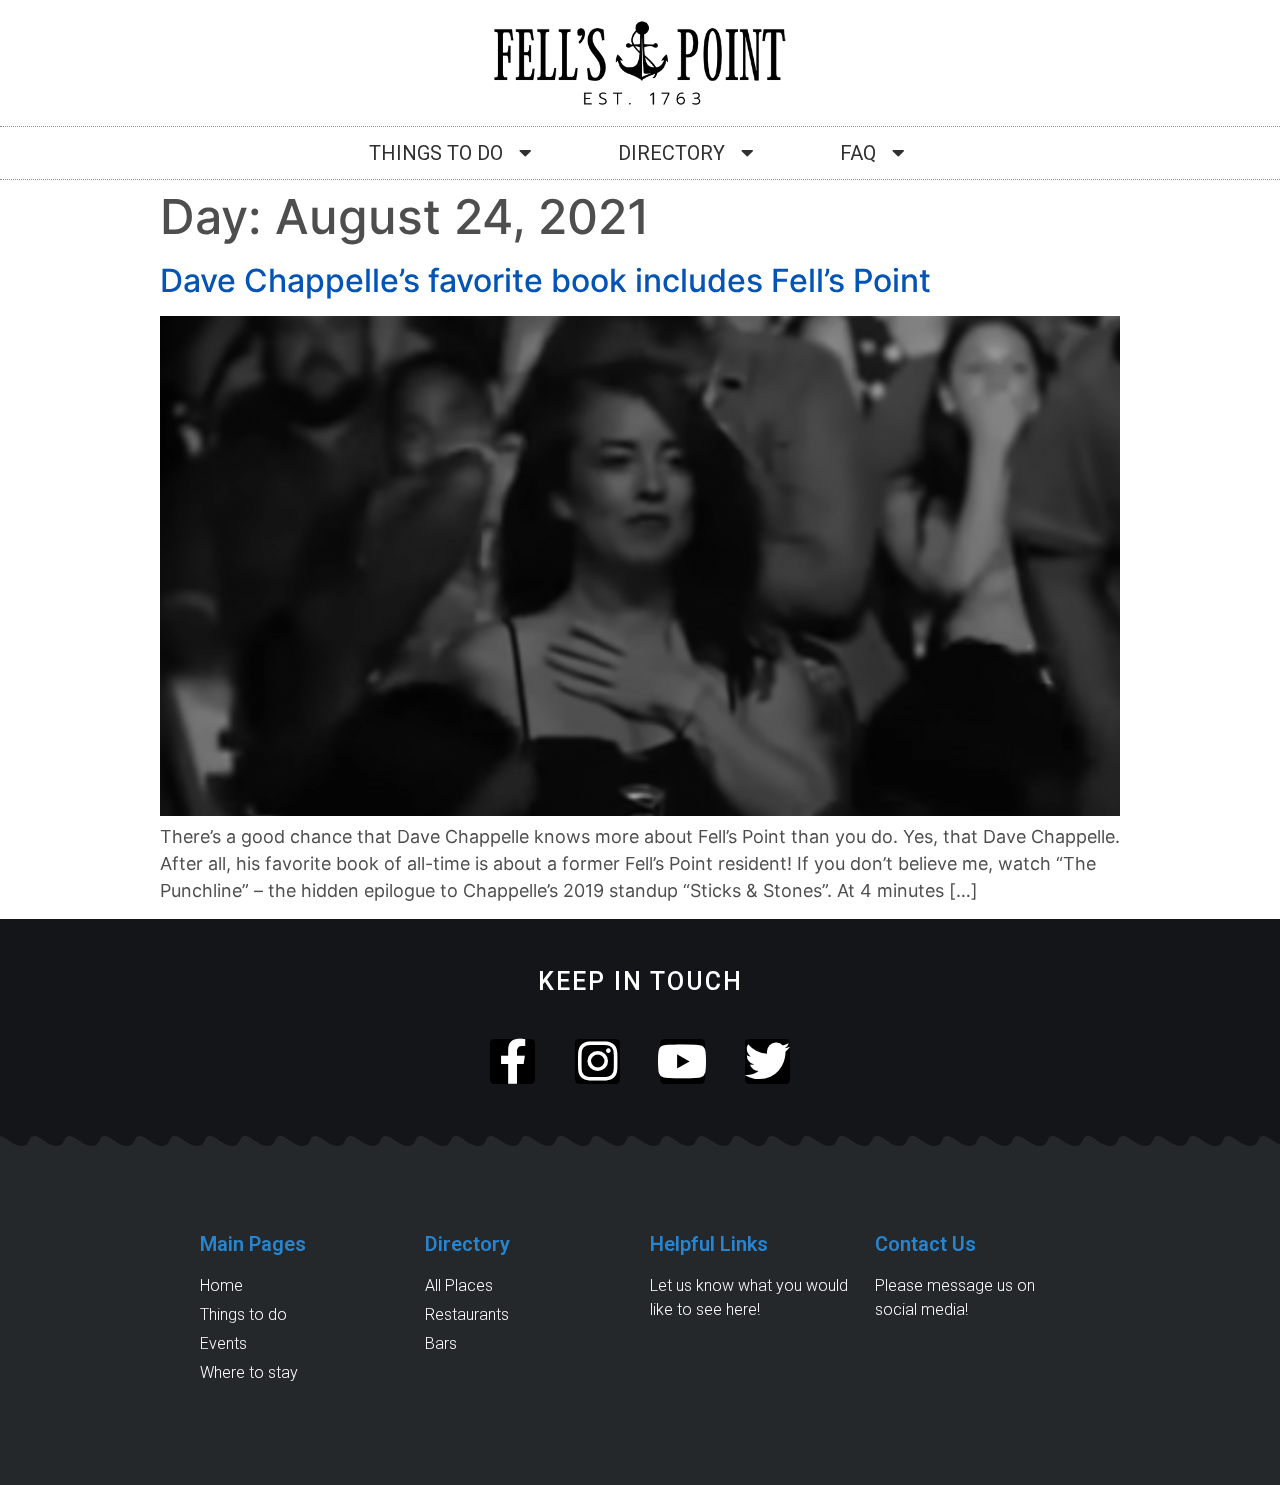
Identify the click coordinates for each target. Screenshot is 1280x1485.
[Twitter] (767, 1061)
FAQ (858, 153)
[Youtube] (682, 1061)
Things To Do (436, 153)
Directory (671, 153)
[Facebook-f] (512, 1061)
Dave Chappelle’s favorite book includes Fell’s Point (545, 280)
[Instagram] (597, 1061)
